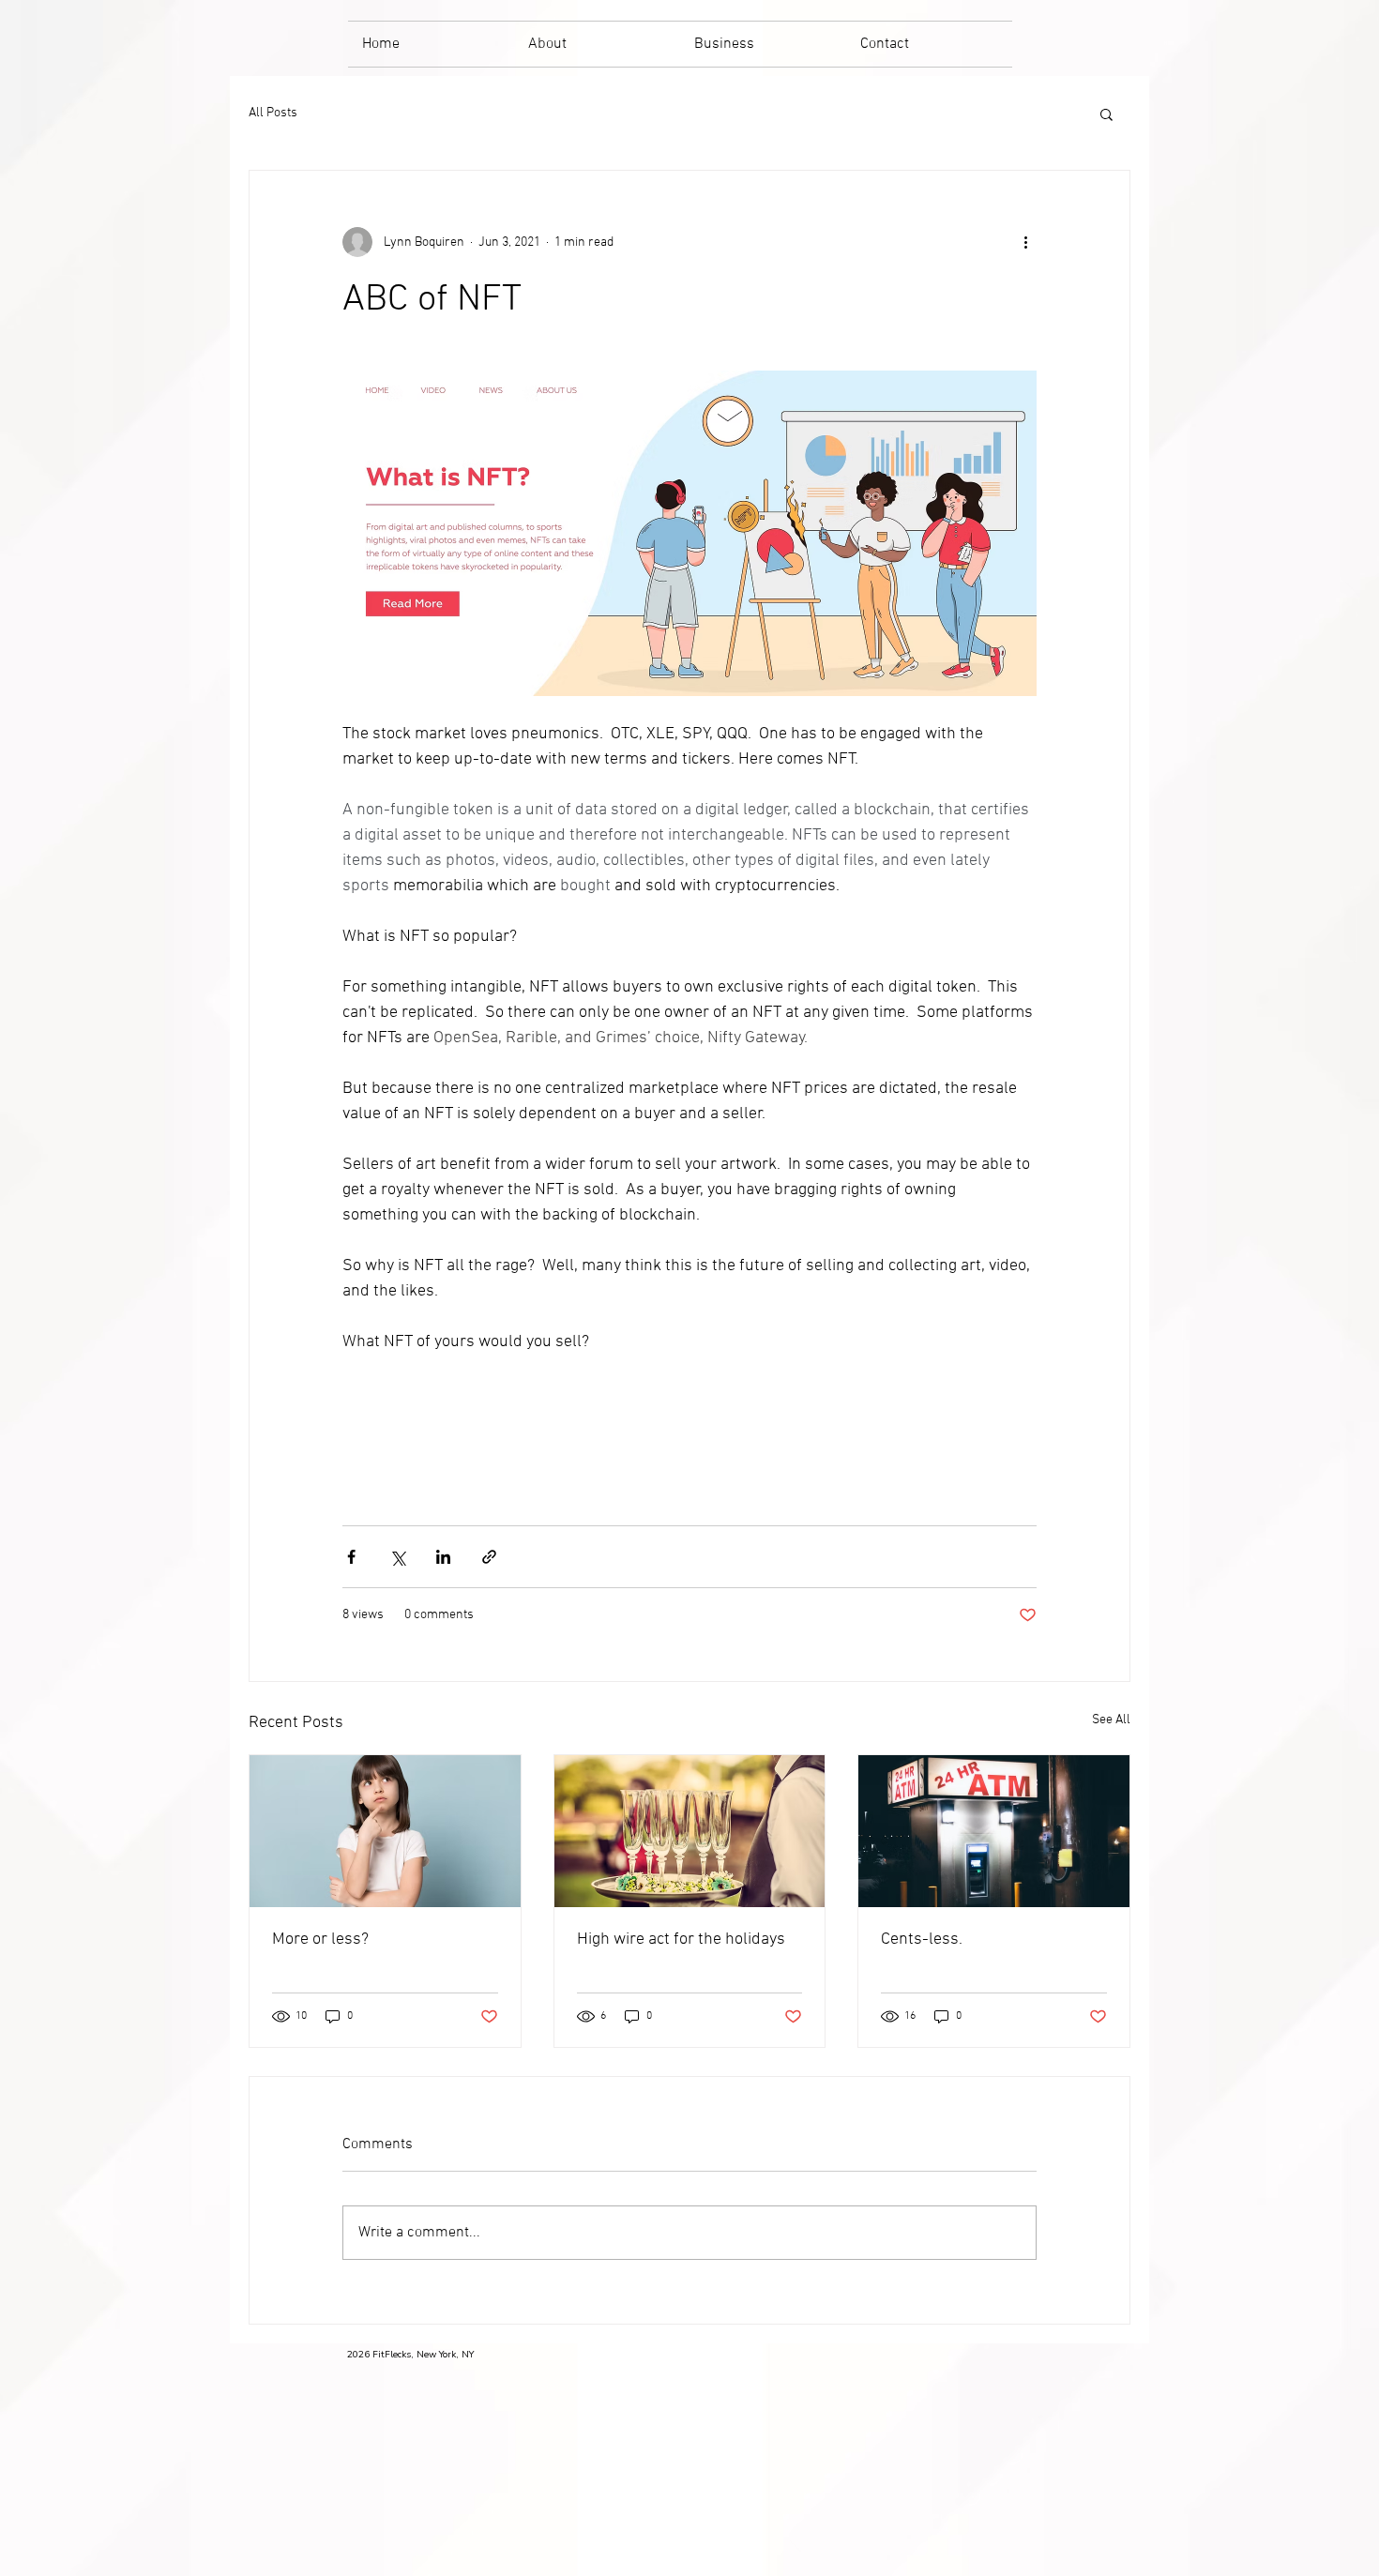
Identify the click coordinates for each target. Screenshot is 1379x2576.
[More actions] (1025, 242)
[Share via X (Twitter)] (397, 1557)
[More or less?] (385, 1831)
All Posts (273, 113)
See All (1111, 1720)
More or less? (320, 1940)
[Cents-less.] (994, 1831)
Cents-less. (922, 1940)
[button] (1106, 114)
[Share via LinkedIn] (443, 1557)
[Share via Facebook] (351, 1557)
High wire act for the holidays (681, 1940)
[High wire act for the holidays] (690, 1831)
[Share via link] (489, 1557)
